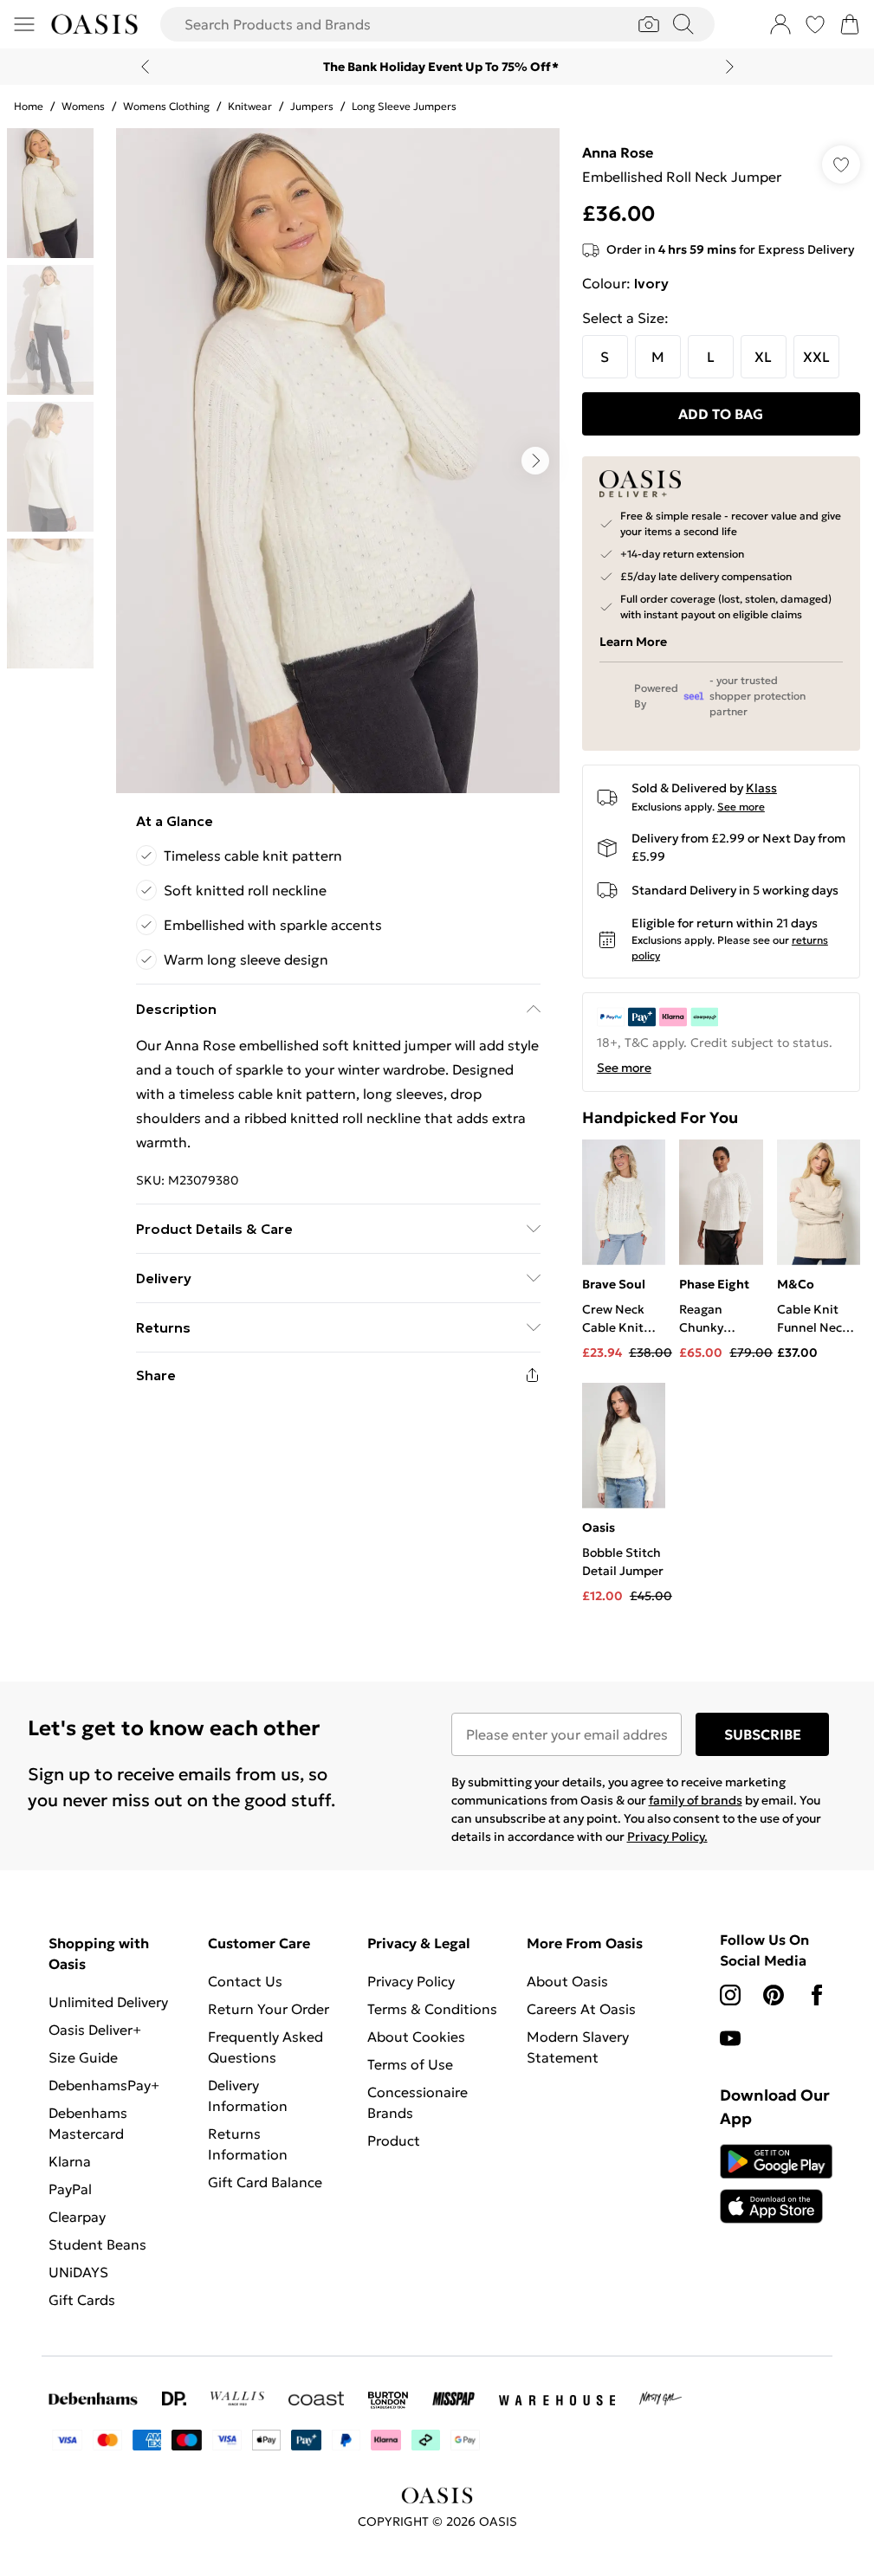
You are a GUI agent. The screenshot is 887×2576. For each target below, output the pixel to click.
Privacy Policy (411, 1981)
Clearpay (77, 2217)
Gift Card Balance (265, 2182)
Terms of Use (410, 2064)
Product (394, 2140)
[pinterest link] (774, 1995)
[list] (338, 461)
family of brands (696, 1800)
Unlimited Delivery (108, 2002)
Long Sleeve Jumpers (404, 106)
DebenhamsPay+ (104, 2085)
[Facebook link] (817, 1995)
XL (763, 357)
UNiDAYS (78, 2272)
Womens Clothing (166, 106)
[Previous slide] (145, 67)
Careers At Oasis (581, 2009)
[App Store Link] (776, 2184)
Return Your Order (269, 2009)
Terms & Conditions (432, 2009)
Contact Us (245, 1981)
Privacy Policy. (667, 1837)
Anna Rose (618, 152)
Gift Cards (82, 2300)
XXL (816, 357)
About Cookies (416, 2037)
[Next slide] (730, 67)
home (29, 106)
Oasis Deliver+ (95, 2030)
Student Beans (97, 2244)
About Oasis (567, 1981)
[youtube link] (730, 2038)
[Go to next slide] (535, 461)
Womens (83, 106)
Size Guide (83, 2057)
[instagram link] (730, 1995)
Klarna (70, 2161)
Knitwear (250, 106)
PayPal (70, 2189)
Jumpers (312, 106)
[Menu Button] (24, 24)
